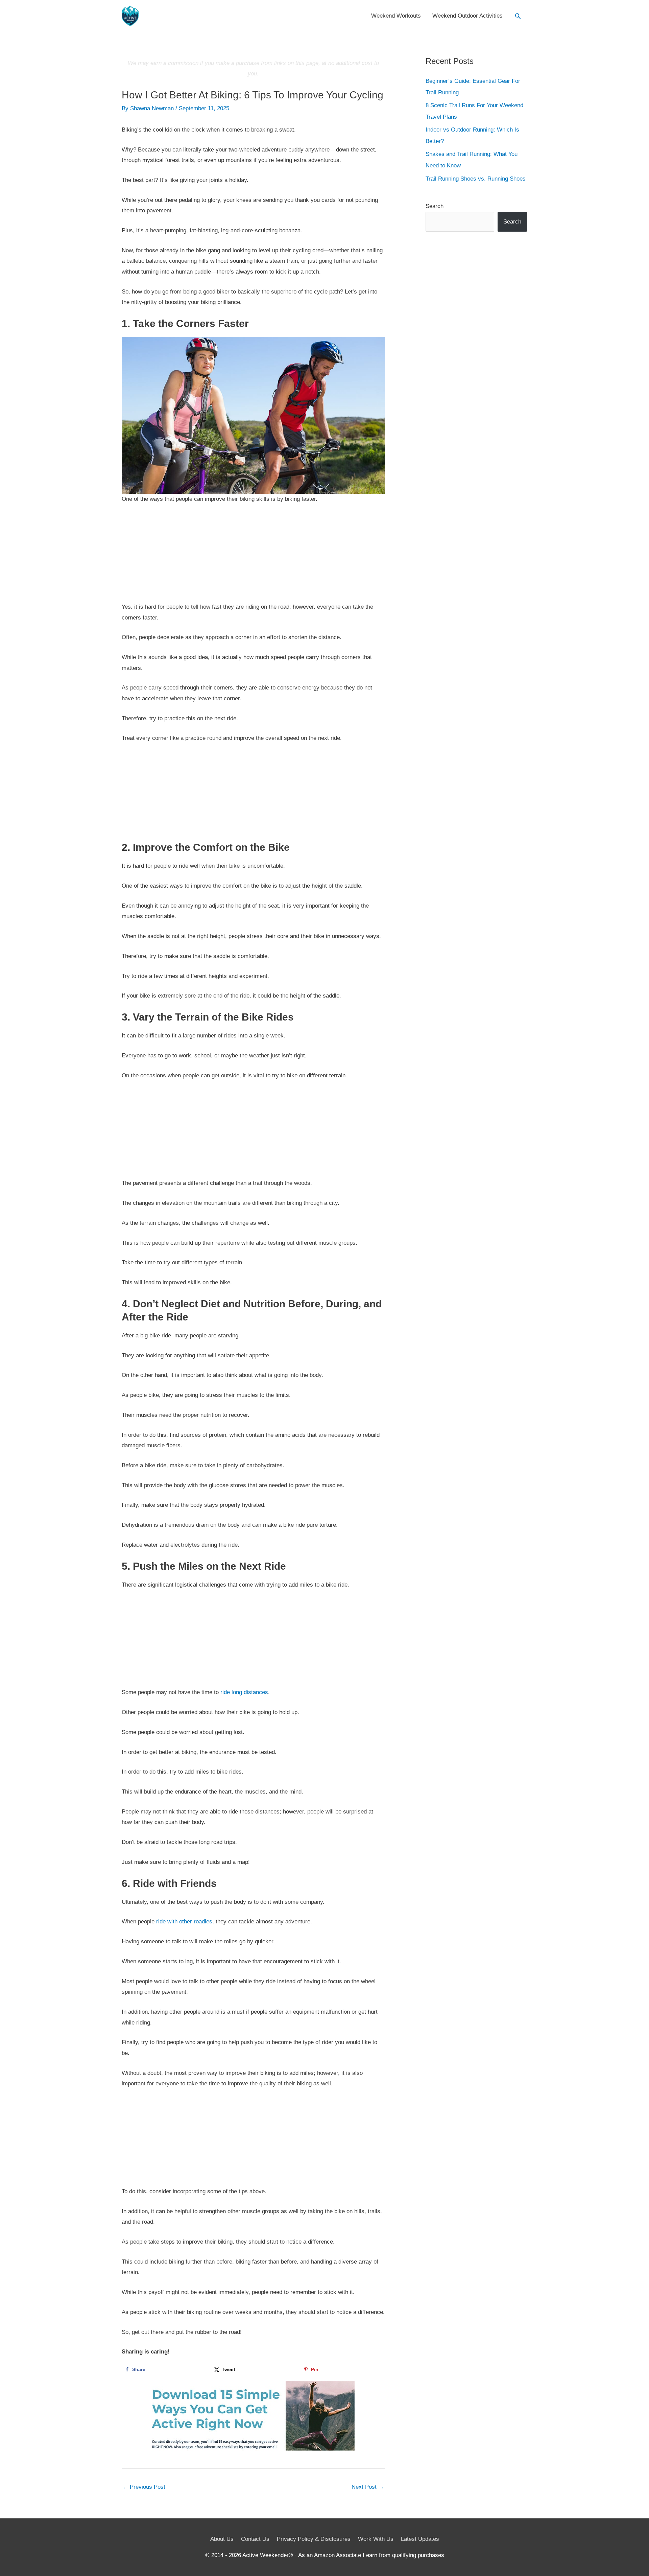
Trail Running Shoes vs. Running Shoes (476, 179)
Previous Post (144, 2487)
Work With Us (376, 2539)
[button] (518, 16)
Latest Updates (420, 2539)
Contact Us (255, 2539)
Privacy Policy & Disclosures (314, 2539)
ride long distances (244, 1692)
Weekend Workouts (396, 16)
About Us (222, 2539)
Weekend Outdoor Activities (467, 16)
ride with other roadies (184, 1922)
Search (435, 206)
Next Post (368, 2487)
